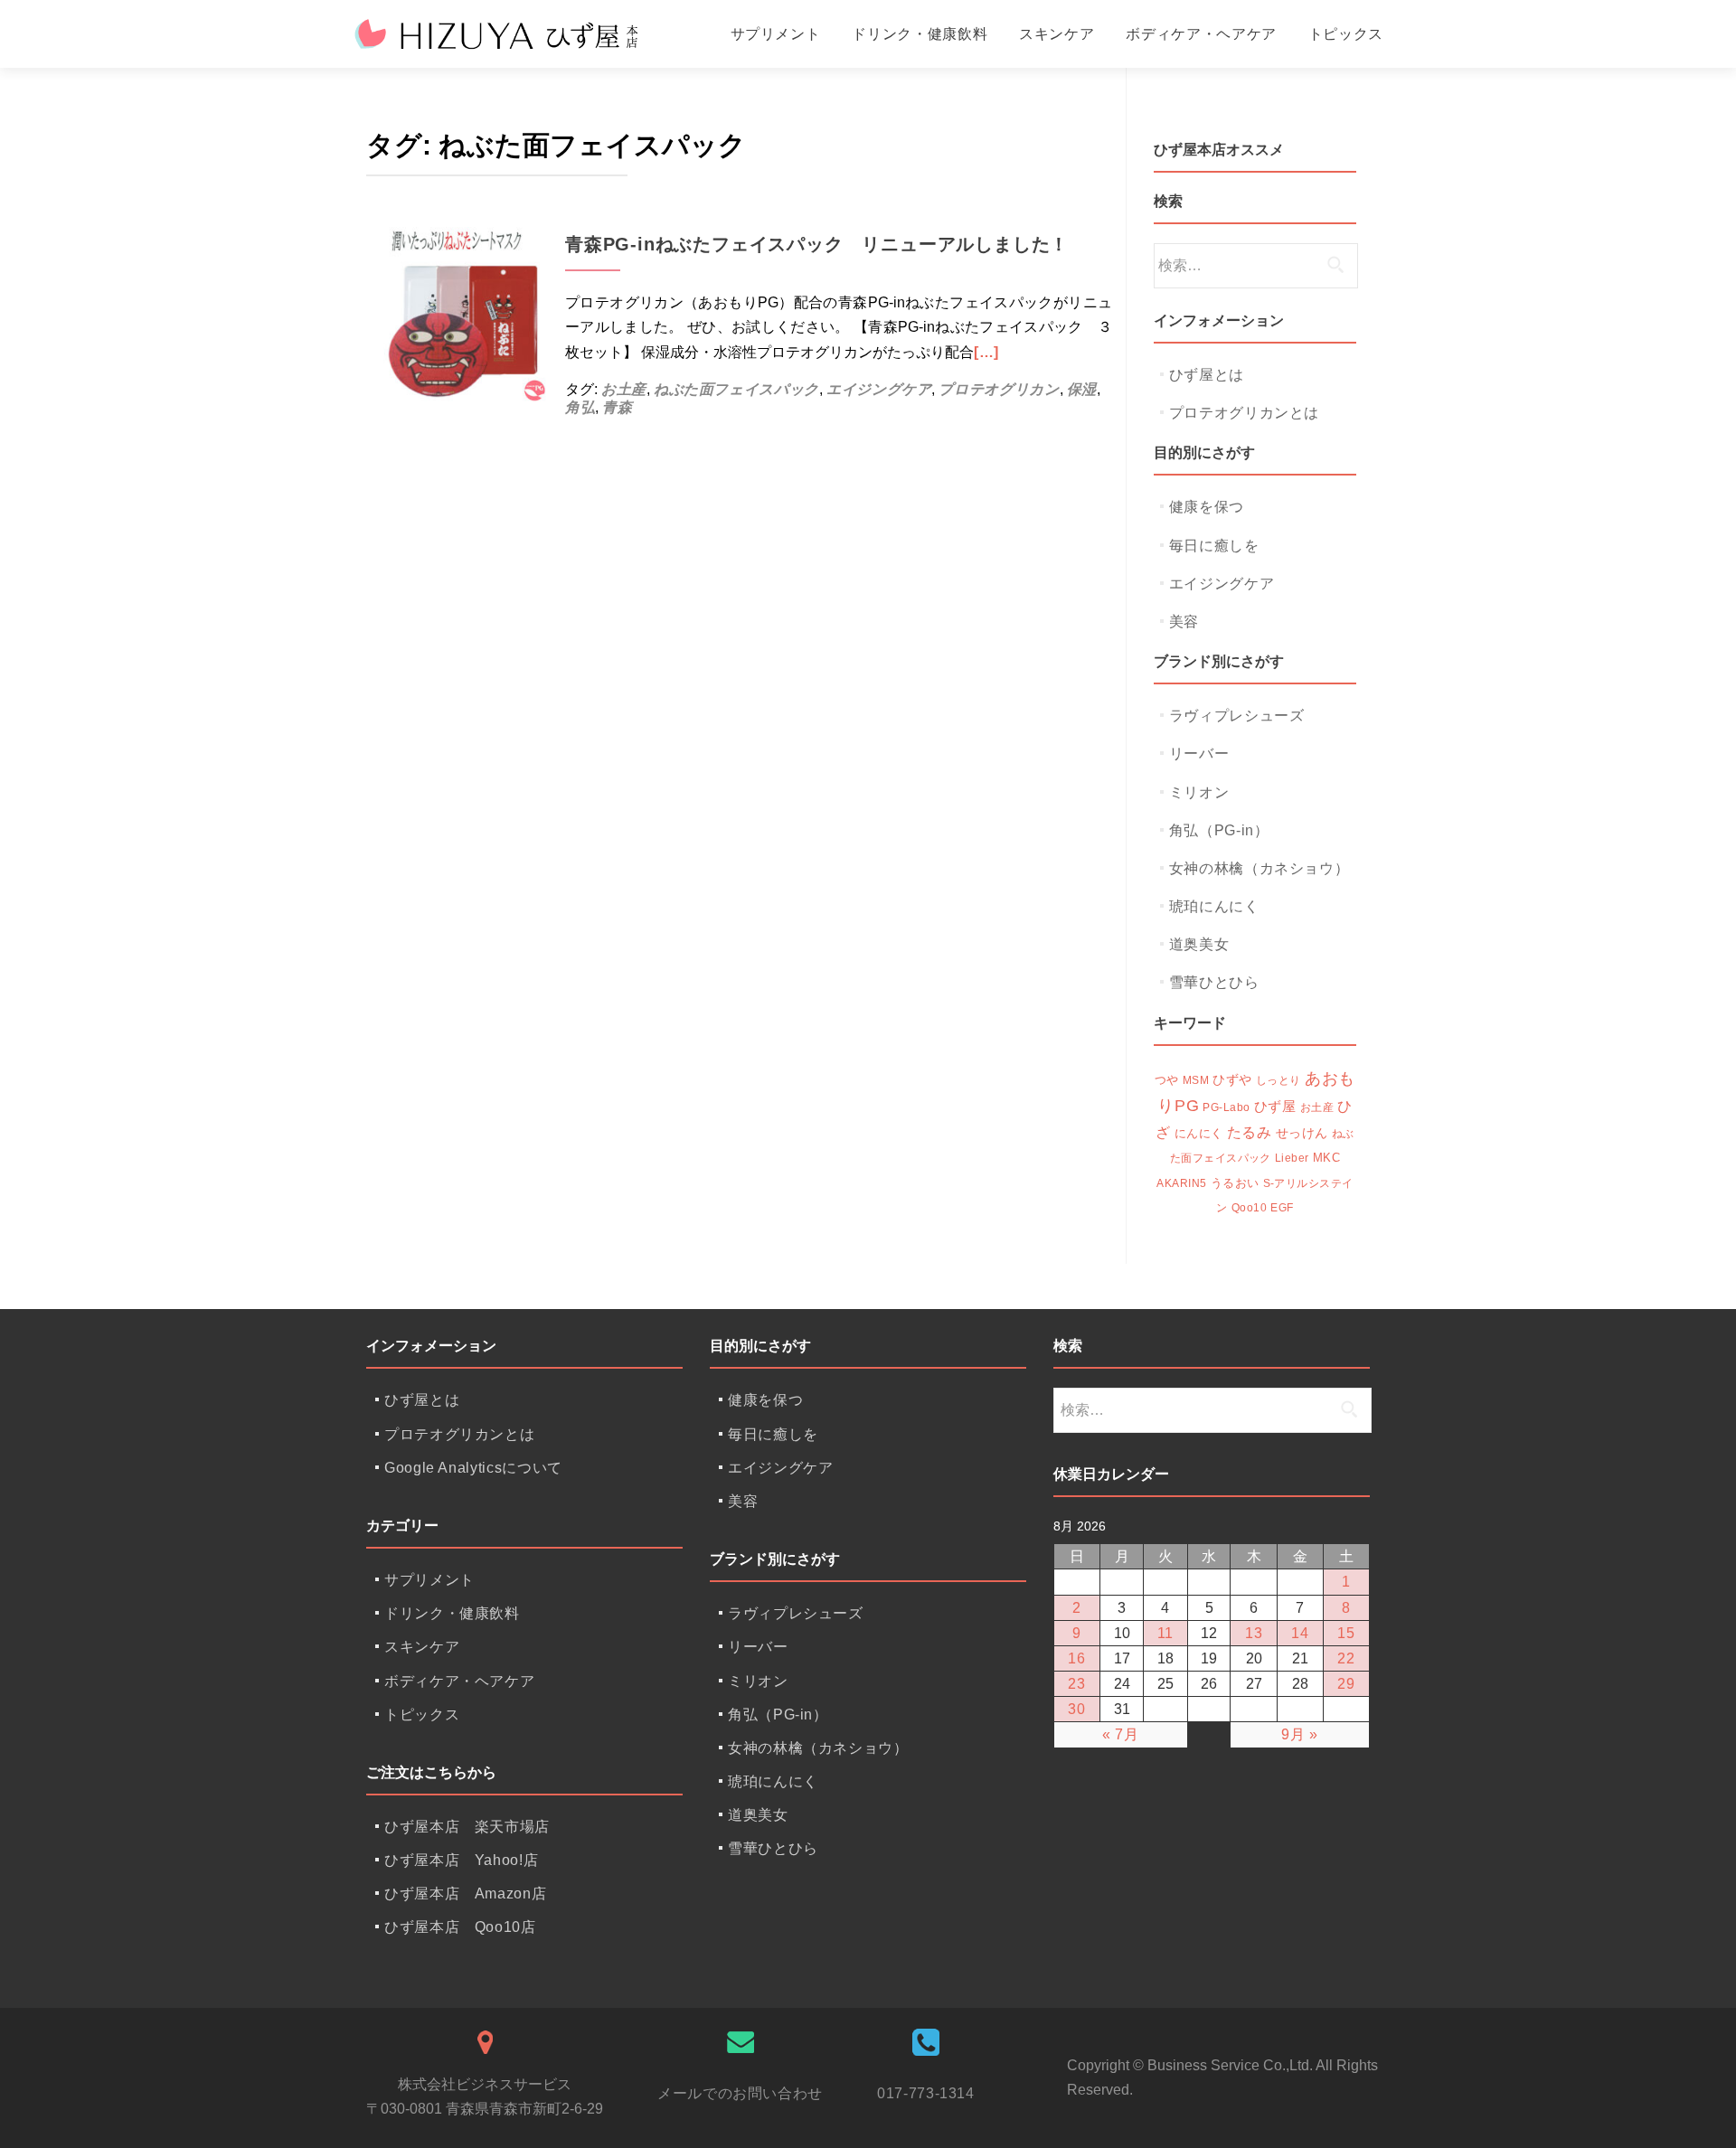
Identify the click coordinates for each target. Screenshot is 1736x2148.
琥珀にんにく (1214, 906)
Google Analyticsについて (473, 1468)
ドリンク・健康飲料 (920, 34)
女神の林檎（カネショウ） (1260, 868)
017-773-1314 (926, 2093)
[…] (986, 352)
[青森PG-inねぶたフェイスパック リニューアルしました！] (457, 311)
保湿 (1082, 389)
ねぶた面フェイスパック (736, 389)
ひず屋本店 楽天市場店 (467, 1827)
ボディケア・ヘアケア (1201, 34)
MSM (1196, 1080)
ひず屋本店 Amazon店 (465, 1894)
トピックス (1346, 34)
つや (1167, 1080)
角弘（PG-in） (1219, 830)
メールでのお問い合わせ (740, 2093)
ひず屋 (1275, 1106)
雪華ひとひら (1214, 982)
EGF (1282, 1208)
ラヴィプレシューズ (1237, 716)
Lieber (1292, 1158)
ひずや (1232, 1080)
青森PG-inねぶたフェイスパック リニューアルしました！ (817, 244)
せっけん (1302, 1133)
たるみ (1250, 1132)
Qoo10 (1249, 1208)
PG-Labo (1226, 1107)
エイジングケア (879, 389)
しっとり (1278, 1080)
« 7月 (1121, 1734)
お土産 (624, 389)
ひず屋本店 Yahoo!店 (461, 1860)
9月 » (1300, 1734)
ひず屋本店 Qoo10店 (460, 1927)
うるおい (1235, 1183)
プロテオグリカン (999, 389)
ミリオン (1199, 792)
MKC (1327, 1158)
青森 (617, 407)
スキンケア (1057, 34)
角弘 (580, 407)
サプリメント (776, 34)
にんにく (1199, 1134)
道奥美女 (1199, 944)
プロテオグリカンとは (1244, 413)
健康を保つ (1207, 507)
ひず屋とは (1207, 375)
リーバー (1199, 754)
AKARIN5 (1181, 1183)
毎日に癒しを (1214, 546)
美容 (1184, 622)
